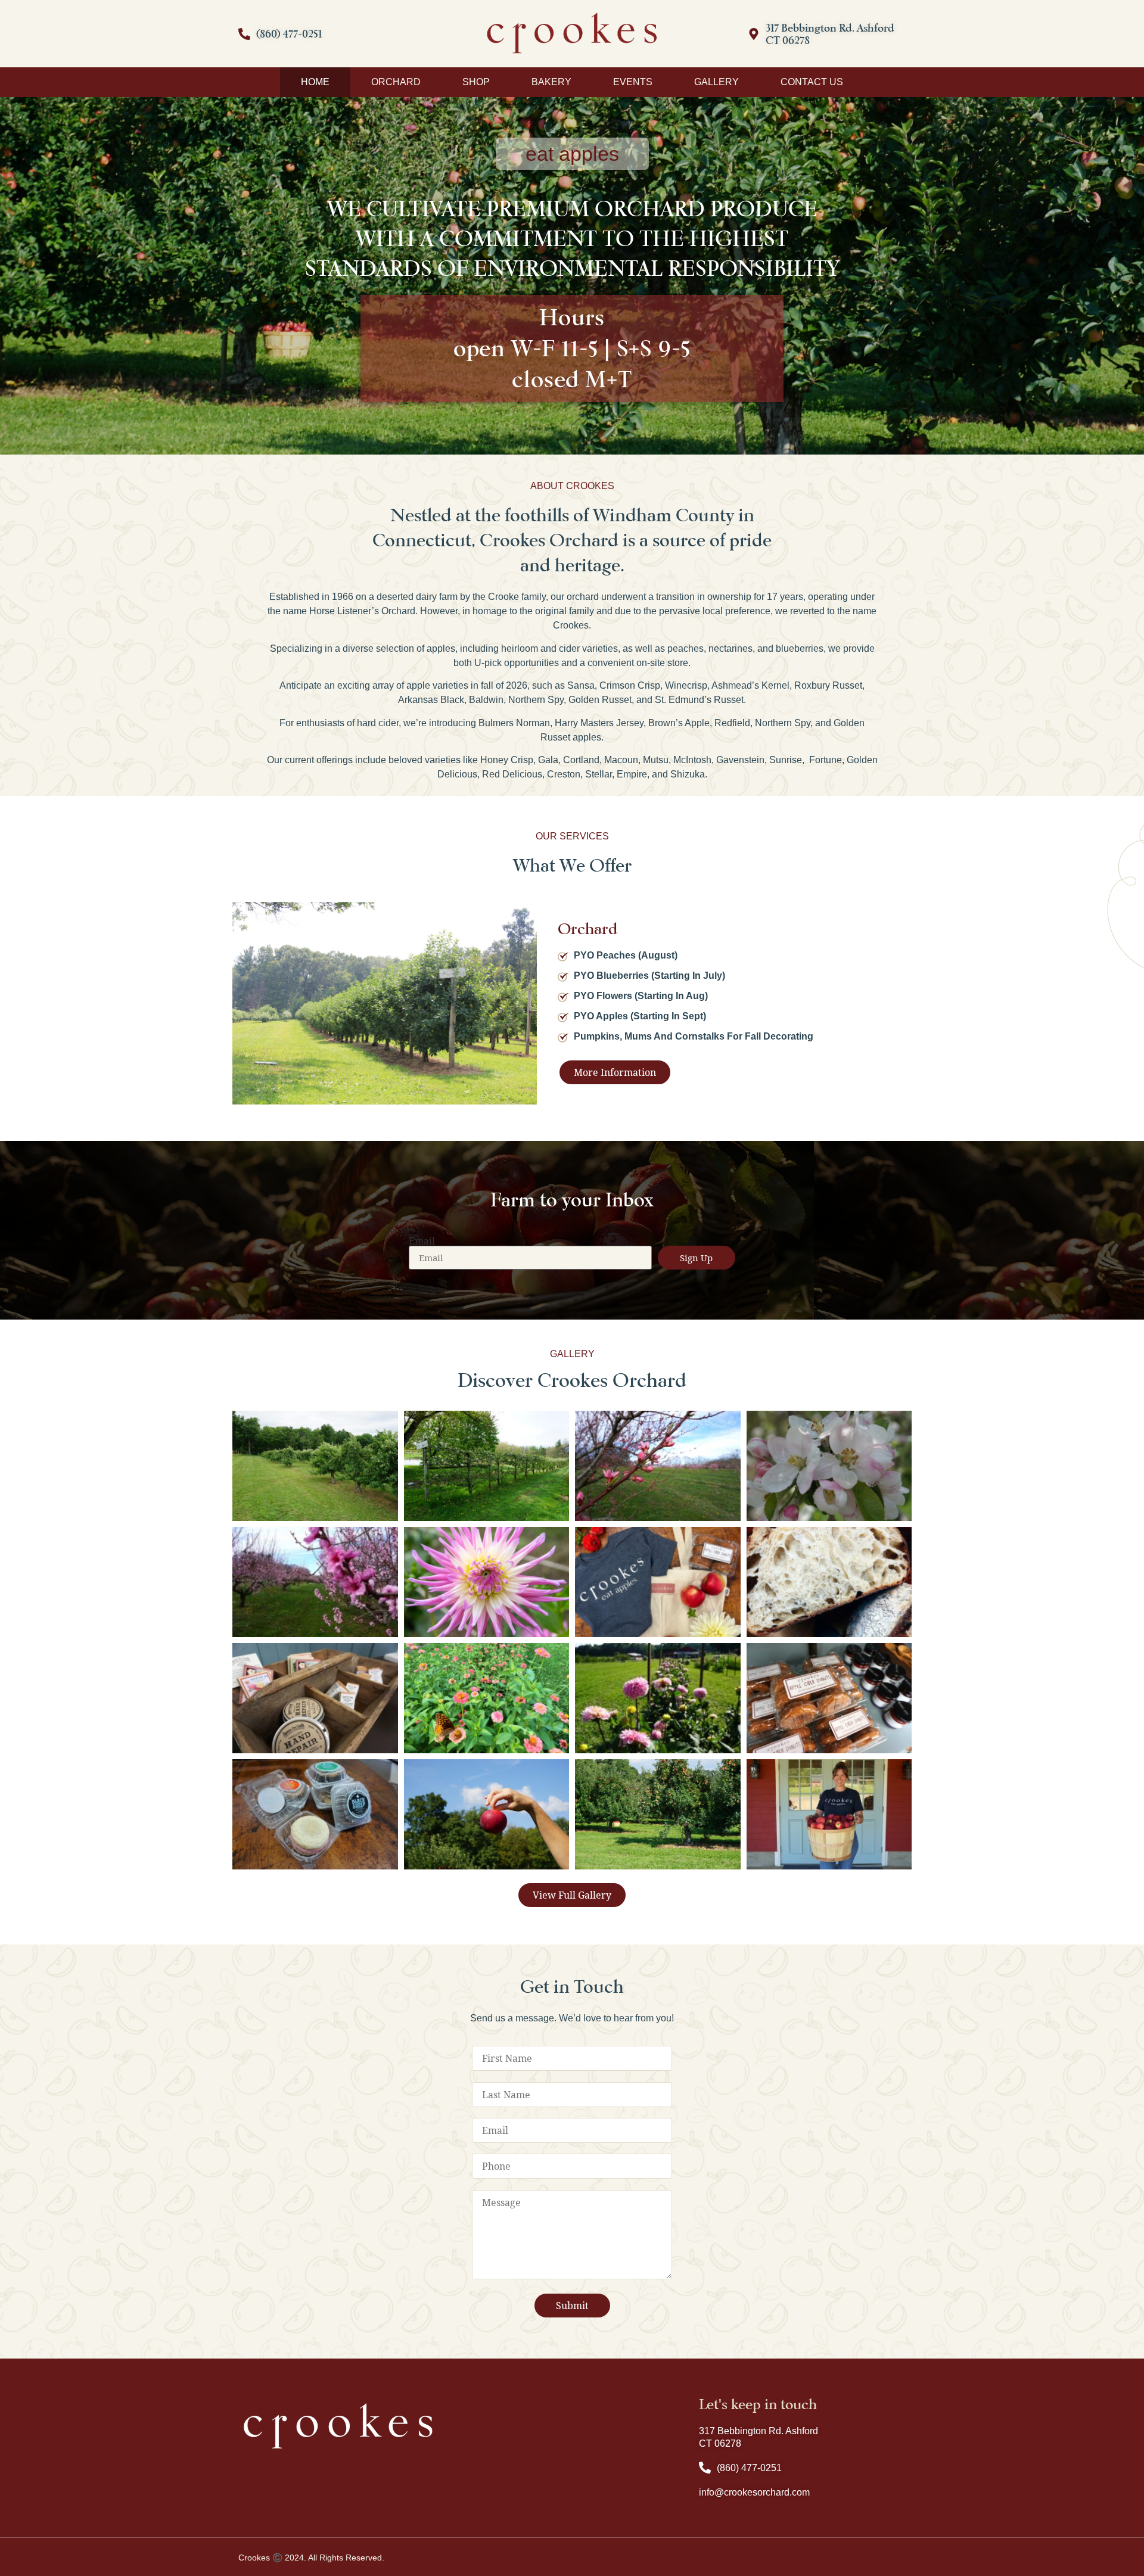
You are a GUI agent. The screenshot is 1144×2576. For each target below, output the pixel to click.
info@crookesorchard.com (754, 2492)
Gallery (716, 82)
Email (422, 1241)
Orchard (396, 82)
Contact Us (812, 82)
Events (633, 82)
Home (315, 82)
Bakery (551, 82)
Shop (476, 82)
